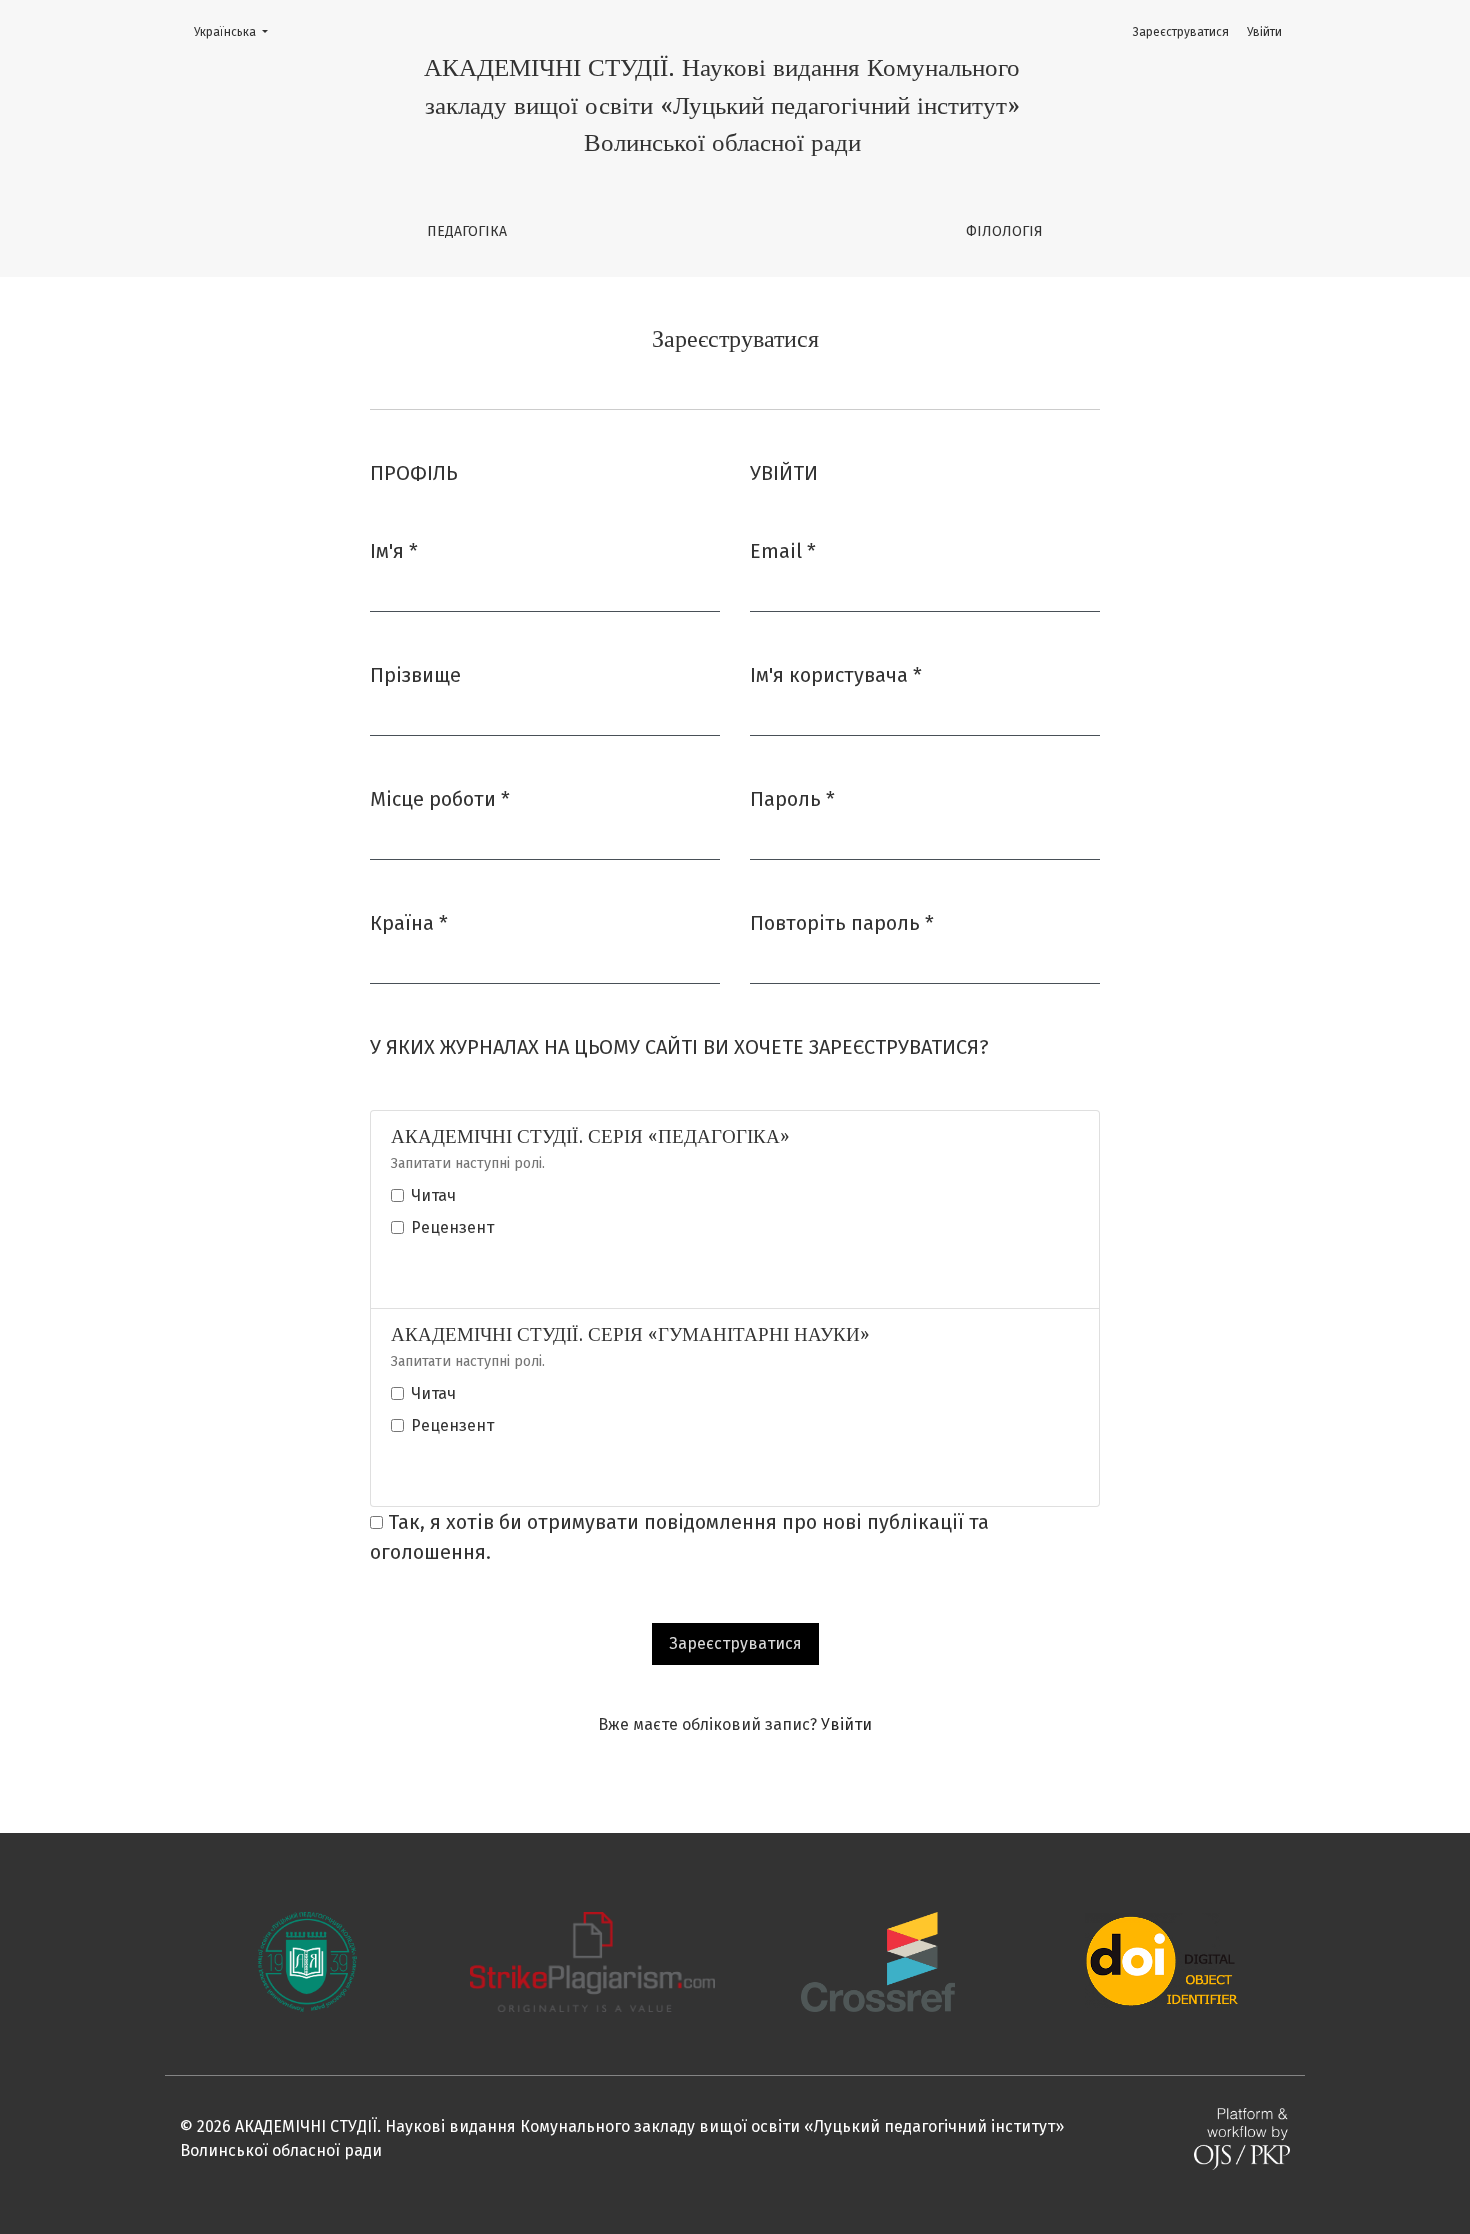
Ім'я (394, 550)
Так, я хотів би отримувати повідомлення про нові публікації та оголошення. (679, 1537)
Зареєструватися (1181, 32)
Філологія (1004, 231)
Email (783, 550)
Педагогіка (467, 231)
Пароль (792, 798)
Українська (237, 31)
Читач (433, 1195)
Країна (409, 922)
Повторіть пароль (842, 922)
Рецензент (452, 1227)
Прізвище (415, 675)
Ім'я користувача (836, 674)
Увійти (1264, 32)
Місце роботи (440, 798)
